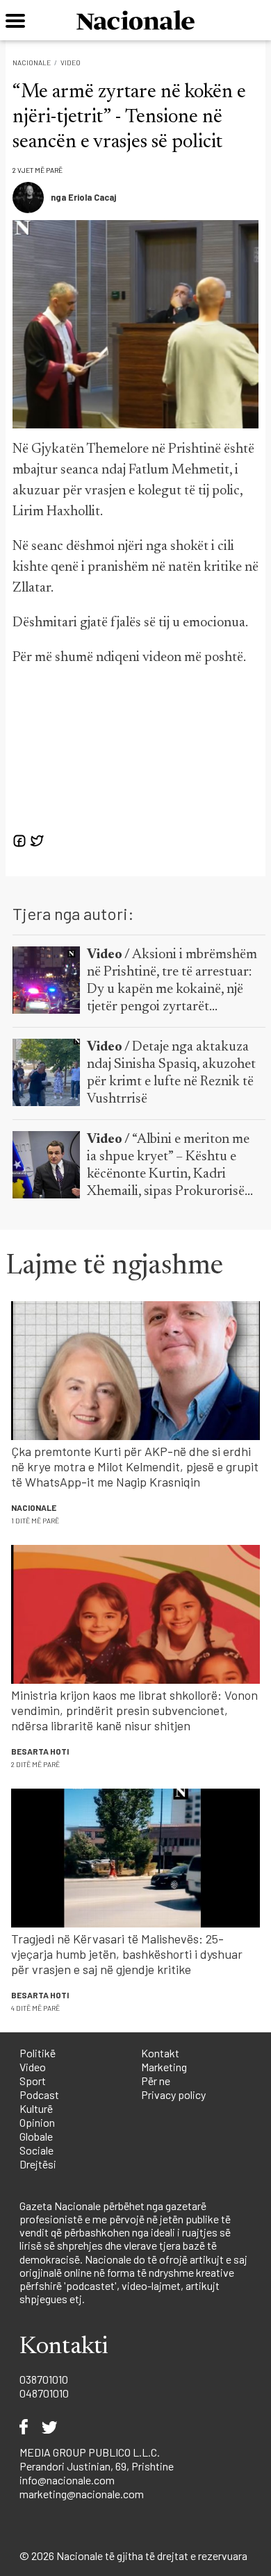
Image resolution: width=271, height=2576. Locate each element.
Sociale (36, 2150)
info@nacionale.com (67, 2480)
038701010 (44, 2379)
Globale (36, 2136)
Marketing (164, 2067)
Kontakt (160, 2053)
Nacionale (32, 62)
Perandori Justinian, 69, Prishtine (97, 2466)
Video (71, 62)
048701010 (44, 2393)
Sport (33, 2081)
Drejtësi (38, 2164)
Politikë (38, 2053)
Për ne (156, 2081)
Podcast (39, 2094)
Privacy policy (173, 2094)
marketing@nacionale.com (82, 2494)
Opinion (37, 2122)
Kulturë (36, 2108)
